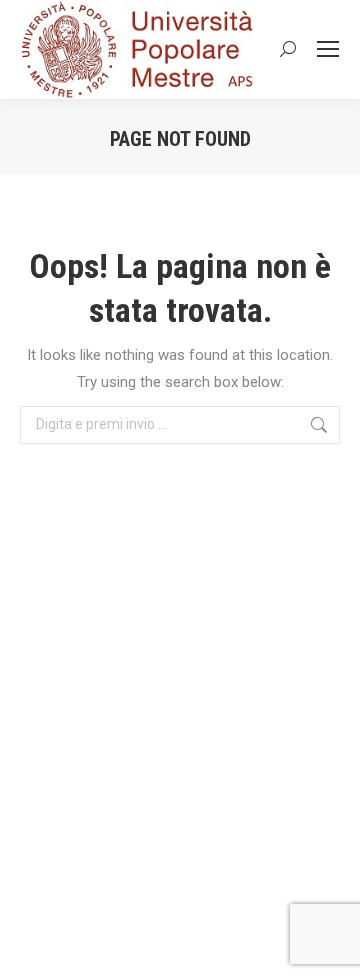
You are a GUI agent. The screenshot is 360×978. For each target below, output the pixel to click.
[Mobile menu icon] (328, 49)
